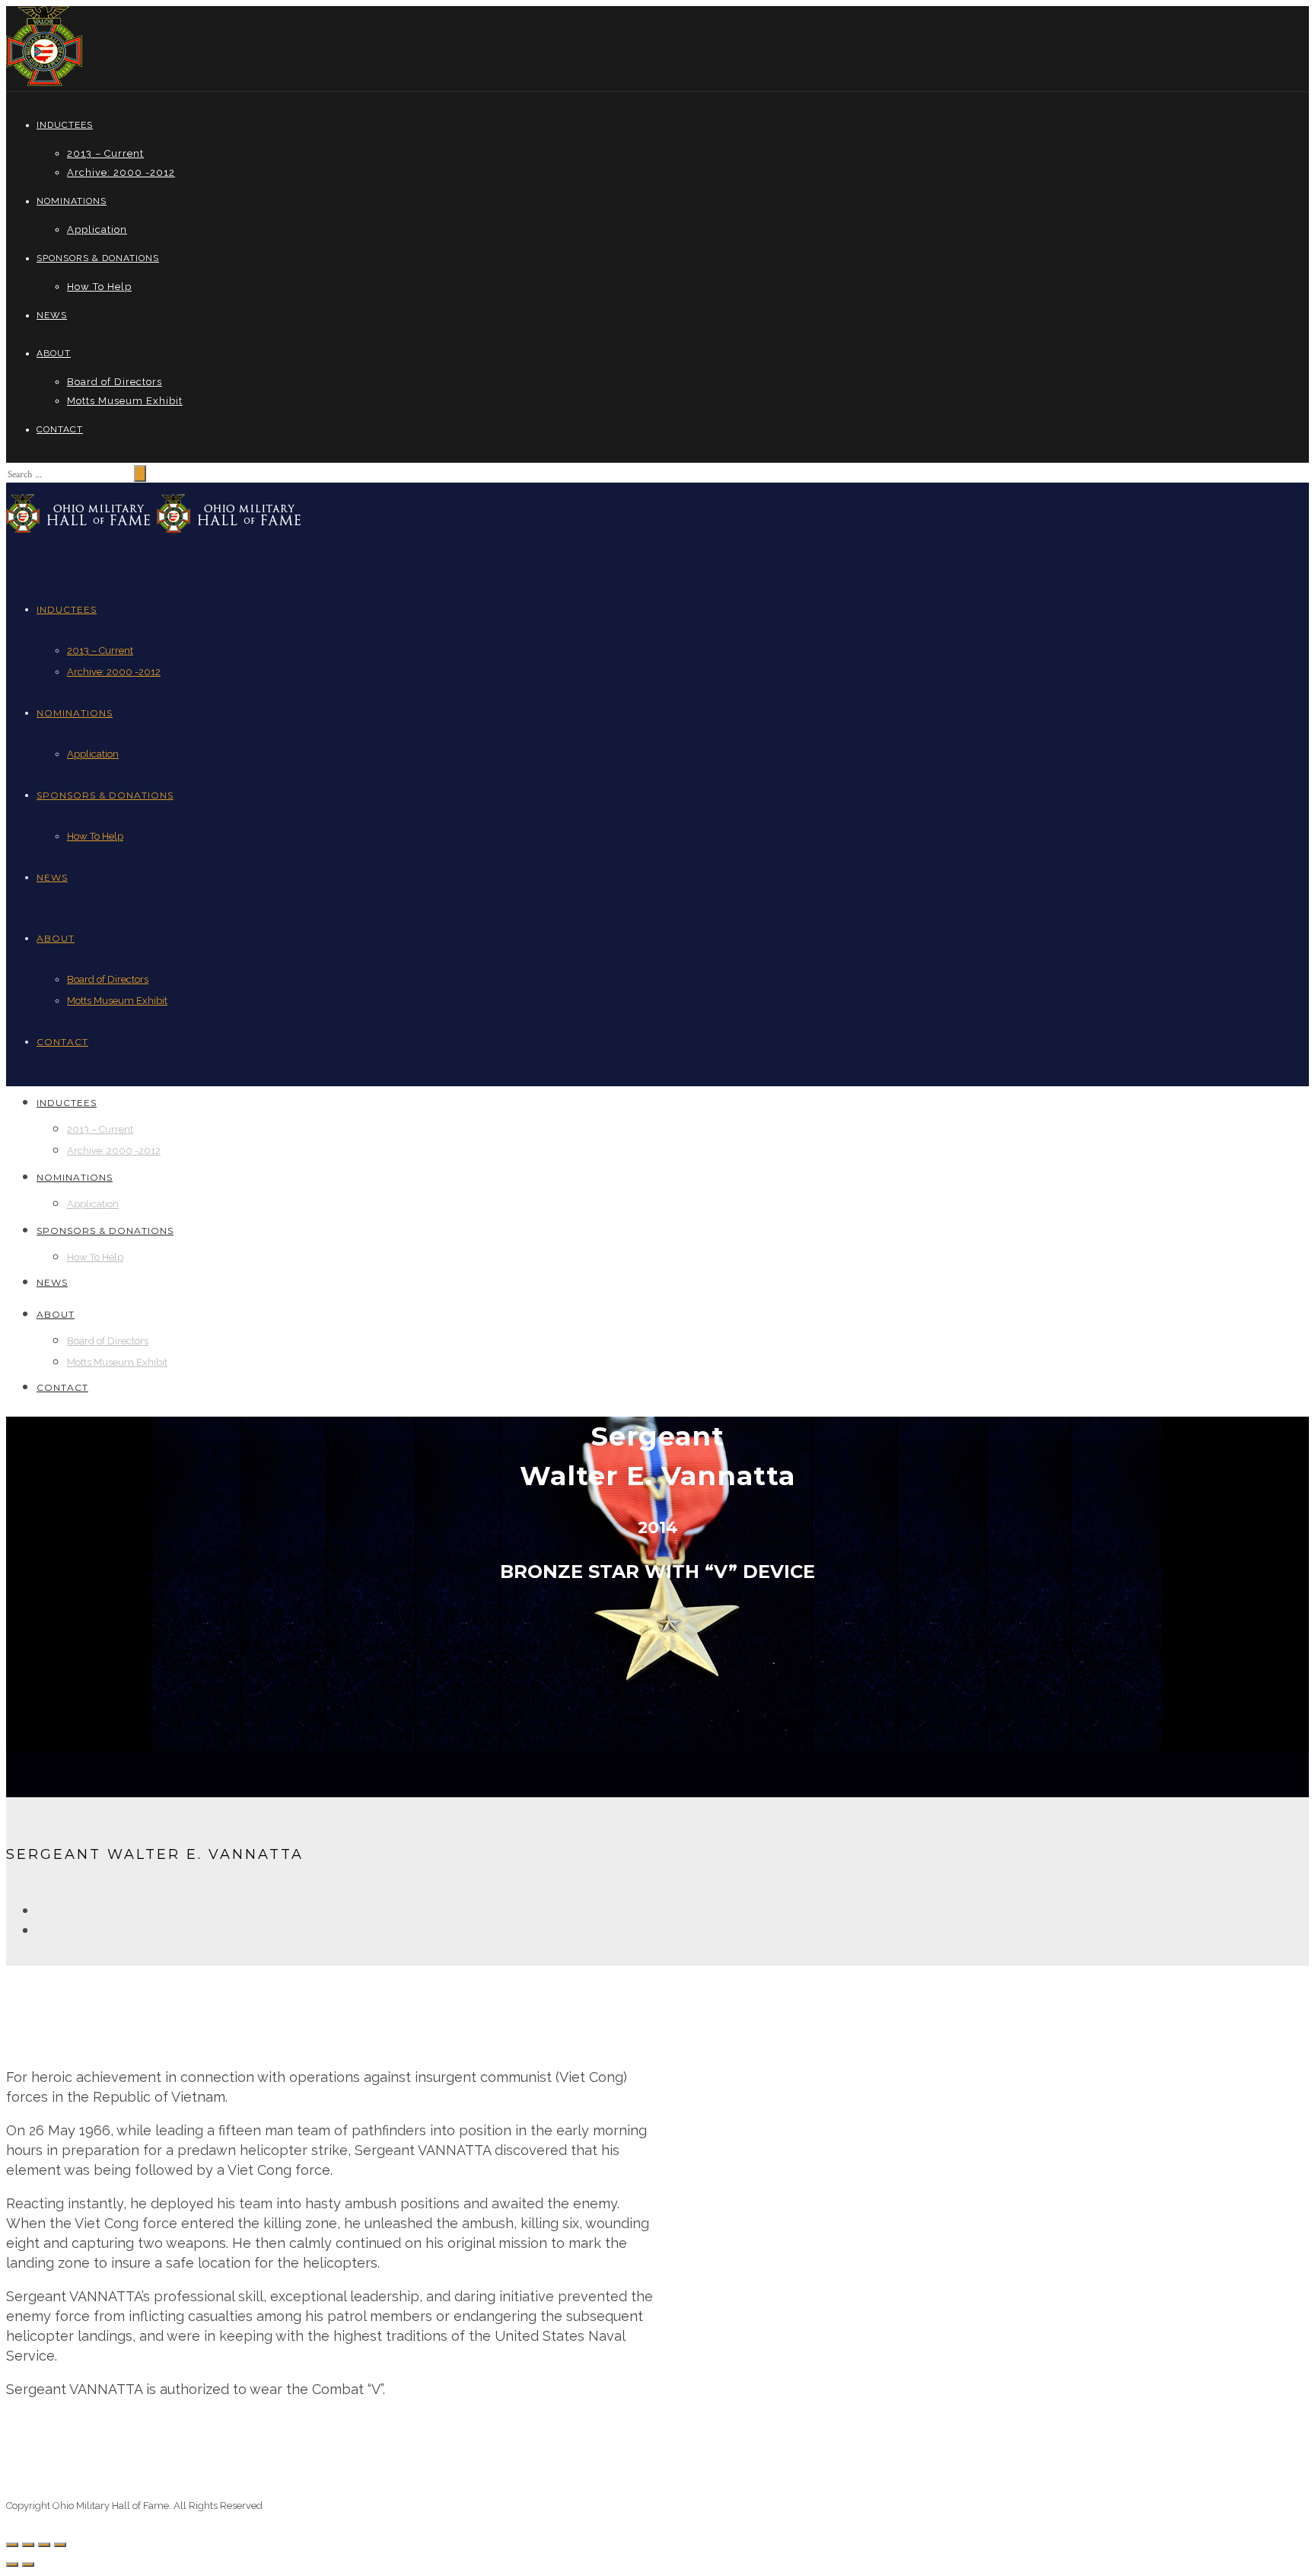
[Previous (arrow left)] (12, 2565)
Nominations (72, 201)
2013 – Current (105, 153)
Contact (60, 429)
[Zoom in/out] (60, 2545)
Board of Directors (115, 382)
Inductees (65, 125)
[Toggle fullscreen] (44, 2545)
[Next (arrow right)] (28, 2565)
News (52, 315)
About (54, 353)
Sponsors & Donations (98, 258)
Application (97, 230)
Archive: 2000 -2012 (121, 172)
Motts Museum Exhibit (125, 401)
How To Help (99, 287)
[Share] (28, 2545)
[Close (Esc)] (12, 2545)
